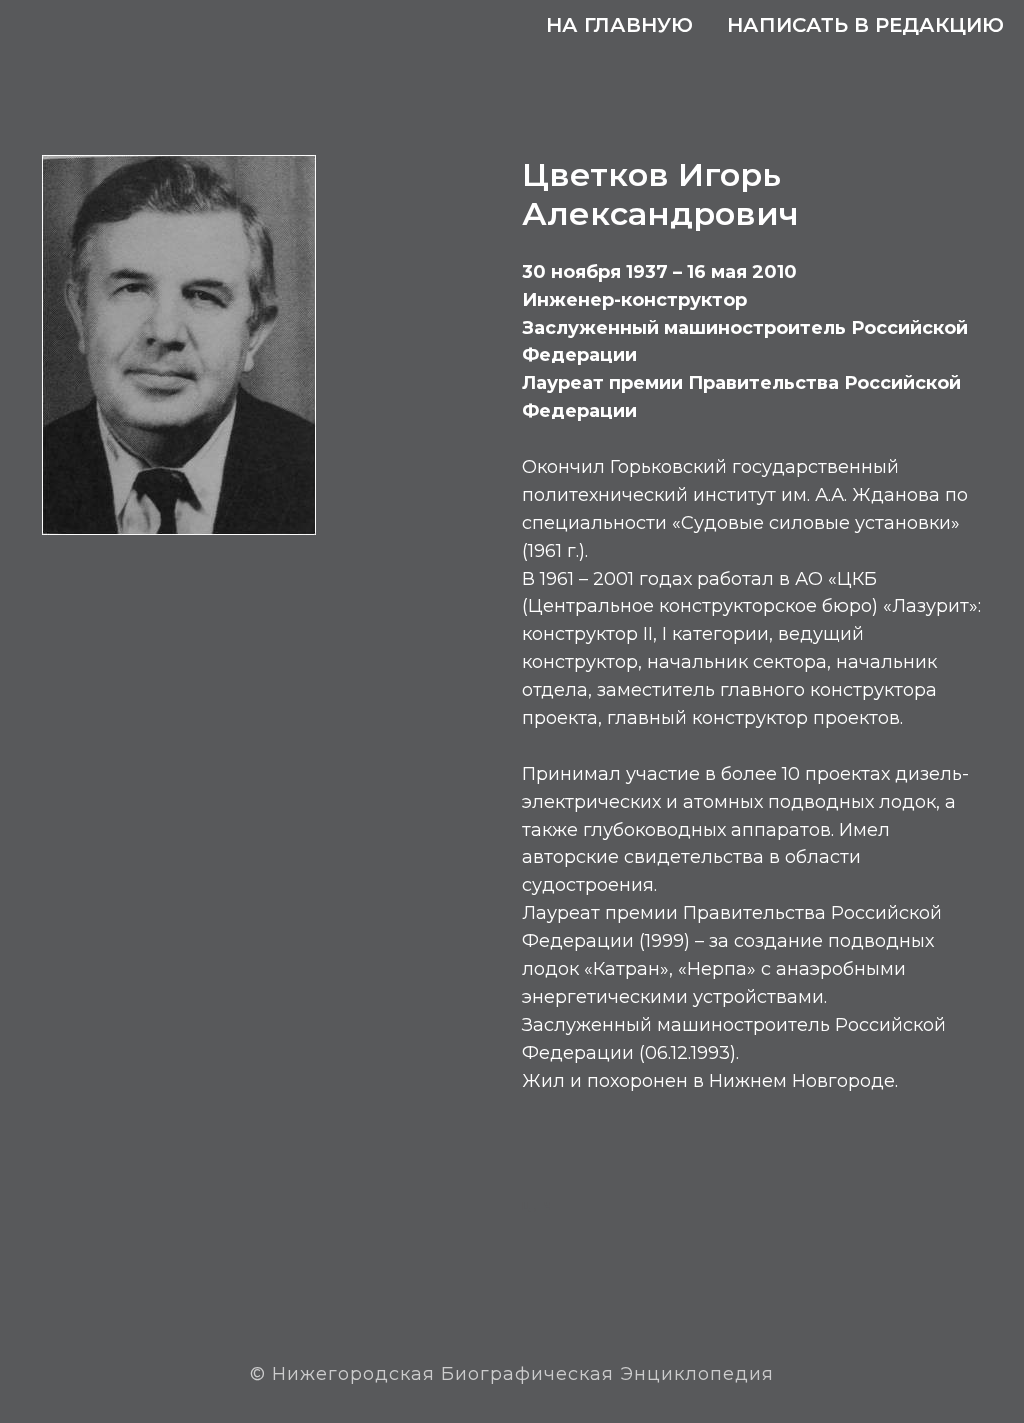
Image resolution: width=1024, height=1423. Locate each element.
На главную (619, 25)
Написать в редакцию (865, 25)
